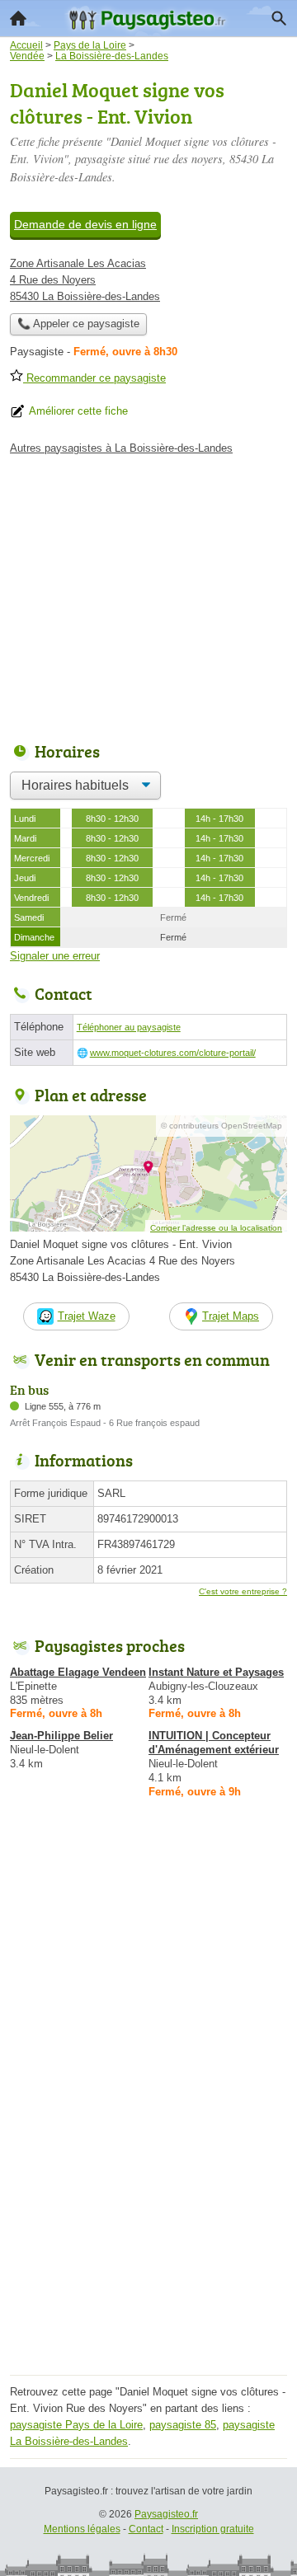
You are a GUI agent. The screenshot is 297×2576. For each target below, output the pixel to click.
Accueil (18, 18)
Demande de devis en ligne (85, 224)
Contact (146, 2529)
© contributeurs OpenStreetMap (222, 1126)
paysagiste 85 (183, 2425)
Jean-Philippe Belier (61, 1736)
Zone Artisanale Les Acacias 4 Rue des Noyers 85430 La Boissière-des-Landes (85, 280)
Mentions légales (82, 2529)
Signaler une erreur (55, 956)
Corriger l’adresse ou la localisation (216, 1228)
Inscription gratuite (213, 2529)
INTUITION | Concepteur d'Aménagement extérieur (214, 1743)
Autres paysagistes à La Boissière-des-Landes (121, 448)
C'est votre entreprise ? (243, 1591)
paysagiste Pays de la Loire (76, 2425)
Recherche (279, 18)
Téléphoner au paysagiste (129, 1027)
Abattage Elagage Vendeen (78, 1672)
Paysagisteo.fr (166, 2514)
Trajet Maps (231, 1316)
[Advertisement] (148, 2222)
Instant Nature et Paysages (216, 1672)
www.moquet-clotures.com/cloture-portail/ (173, 1053)
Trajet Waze (87, 1316)
